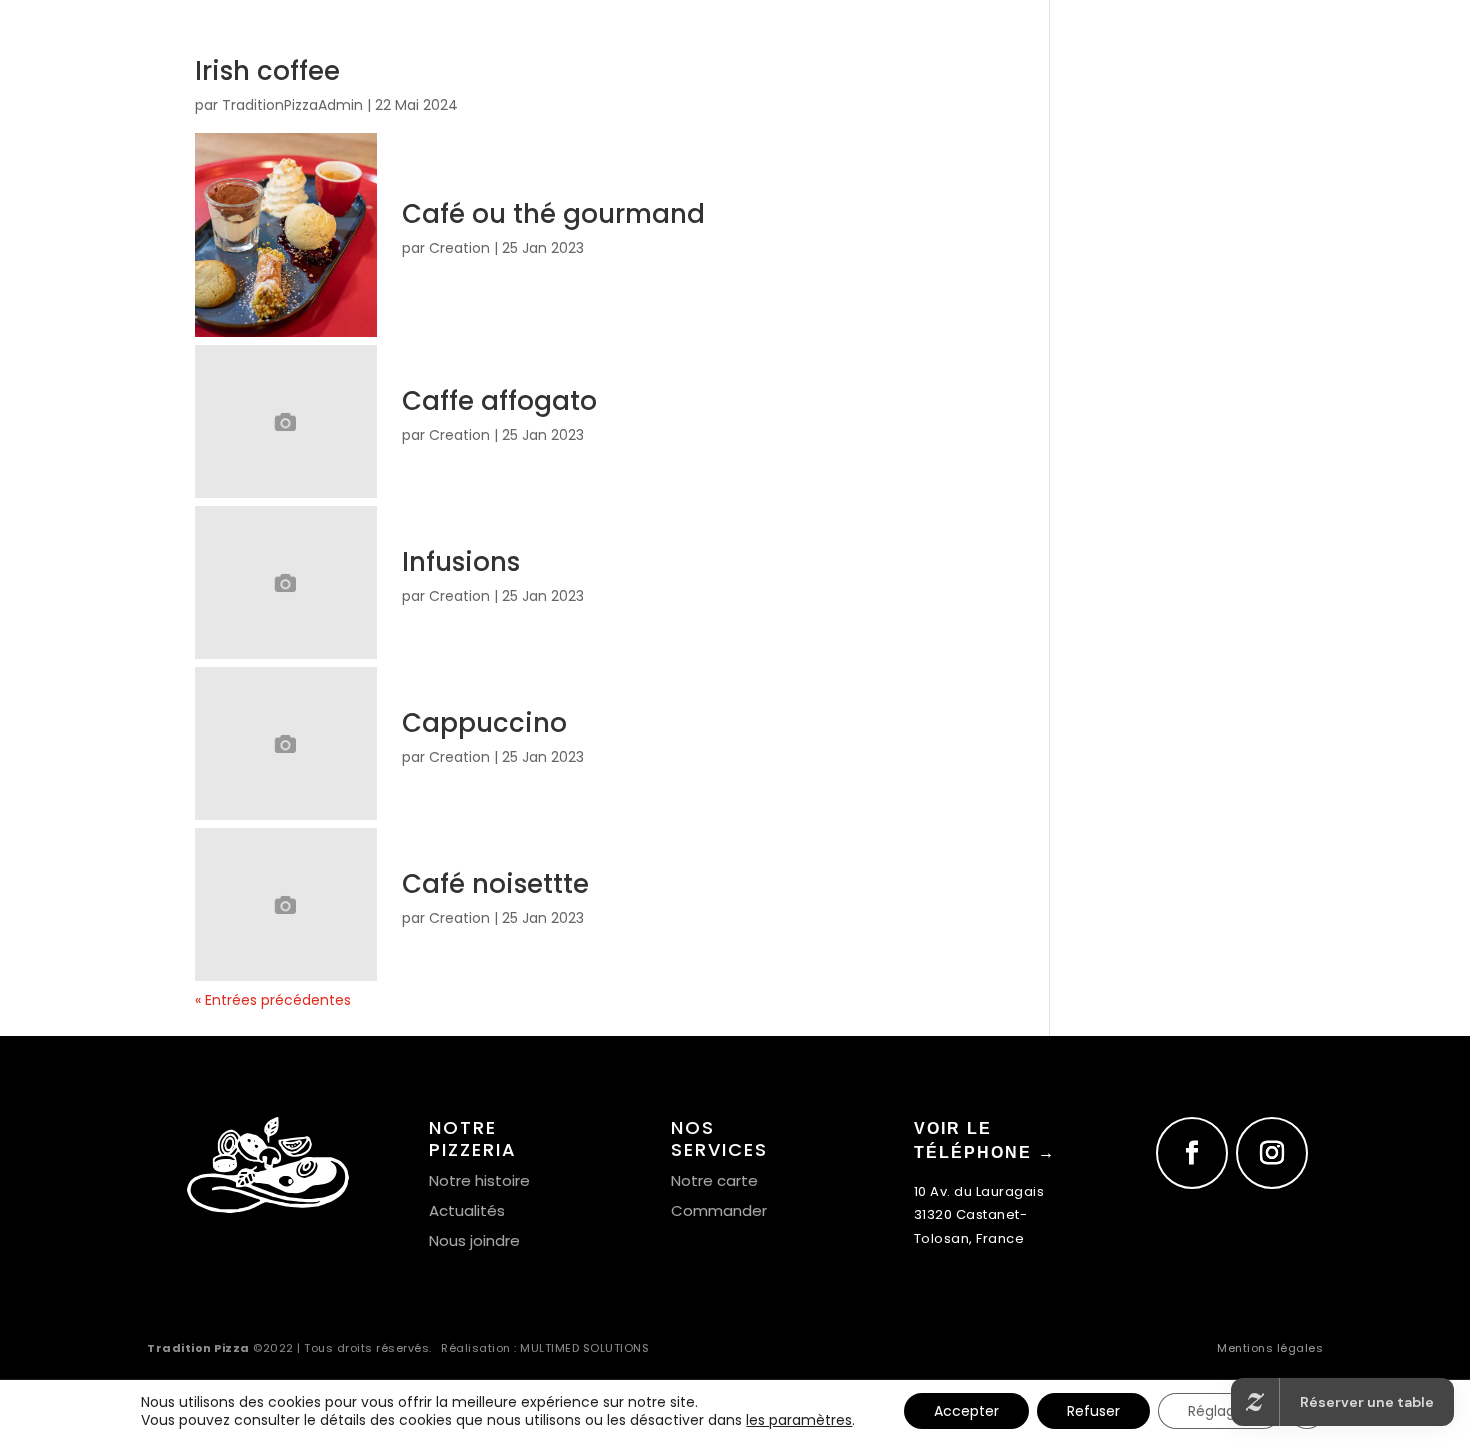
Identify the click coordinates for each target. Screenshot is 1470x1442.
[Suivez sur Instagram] (1272, 1153)
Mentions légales (1270, 1348)
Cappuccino (484, 723)
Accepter (966, 1411)
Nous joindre (474, 1240)
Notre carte (714, 1180)
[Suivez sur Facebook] (1192, 1153)
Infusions (461, 562)
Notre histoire (479, 1180)
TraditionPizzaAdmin (292, 105)
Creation (459, 248)
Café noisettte (495, 884)
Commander (719, 1210)
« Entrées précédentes (273, 1000)
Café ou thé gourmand (553, 214)
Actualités (467, 1210)
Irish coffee (267, 71)
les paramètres (799, 1420)
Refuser (1093, 1411)
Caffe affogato (499, 401)
